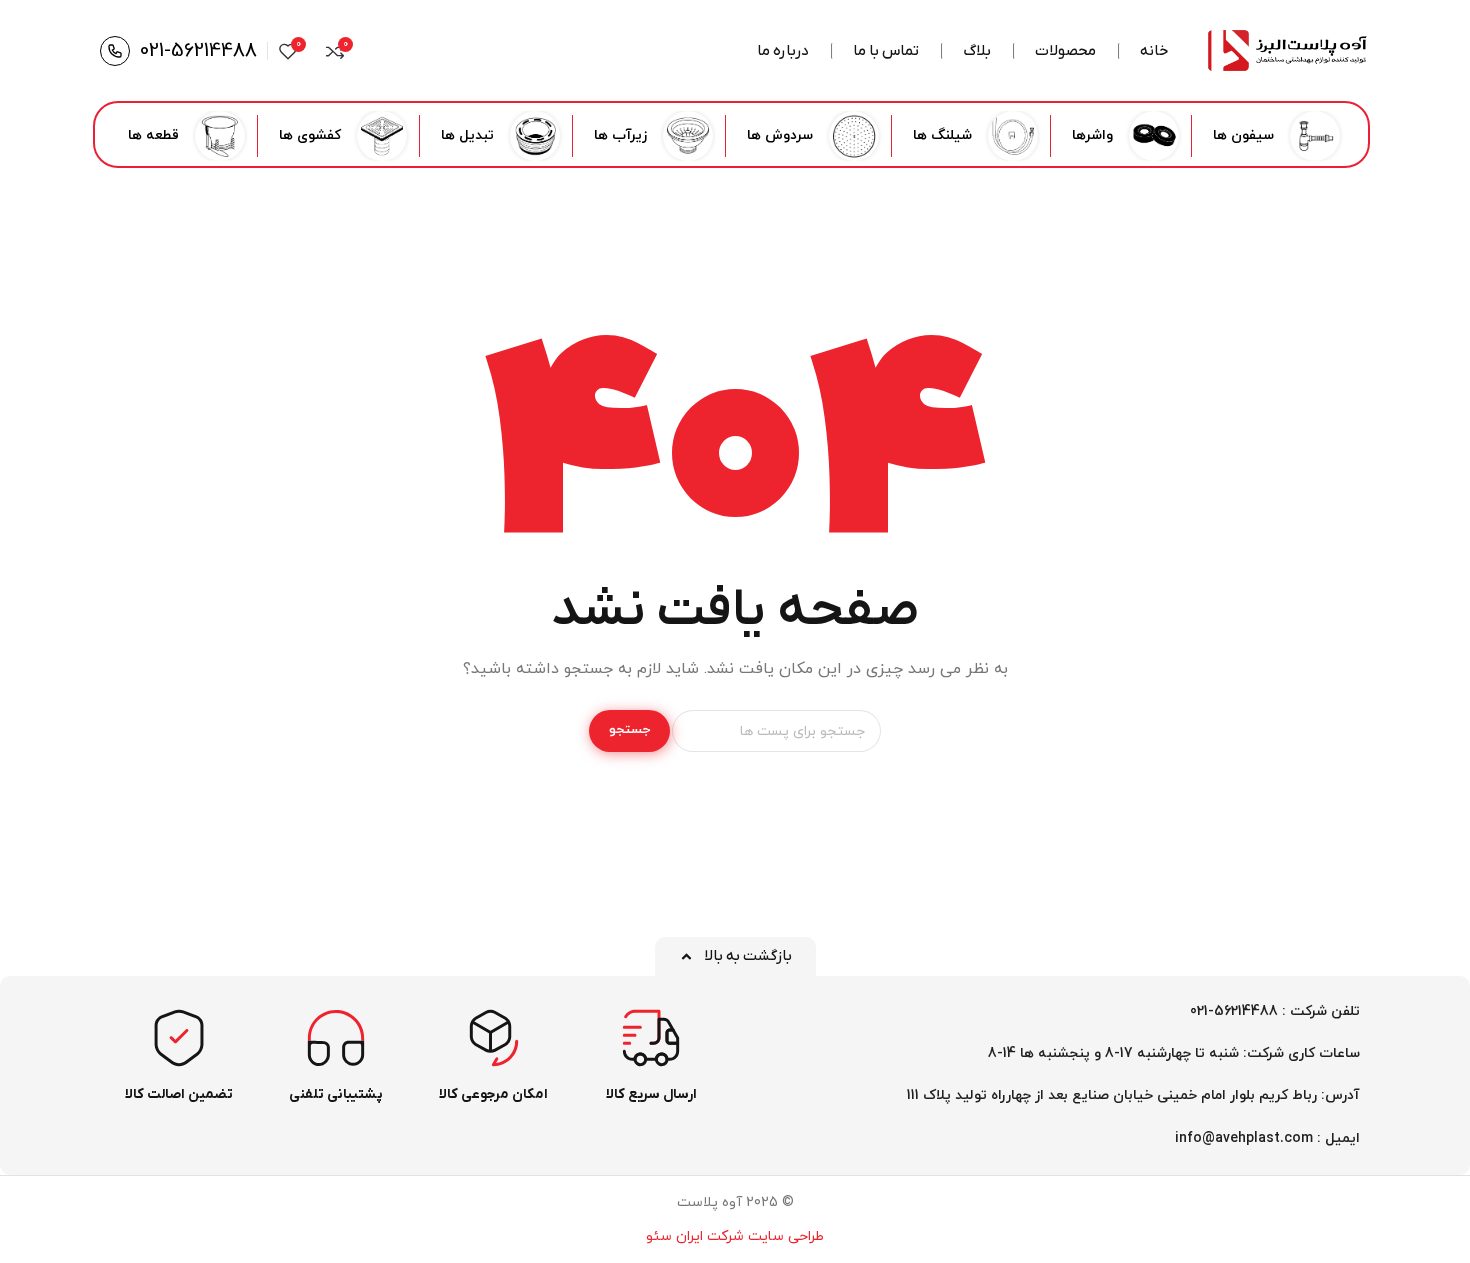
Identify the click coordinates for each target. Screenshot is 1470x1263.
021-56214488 (198, 51)
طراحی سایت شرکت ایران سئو (735, 1236)
